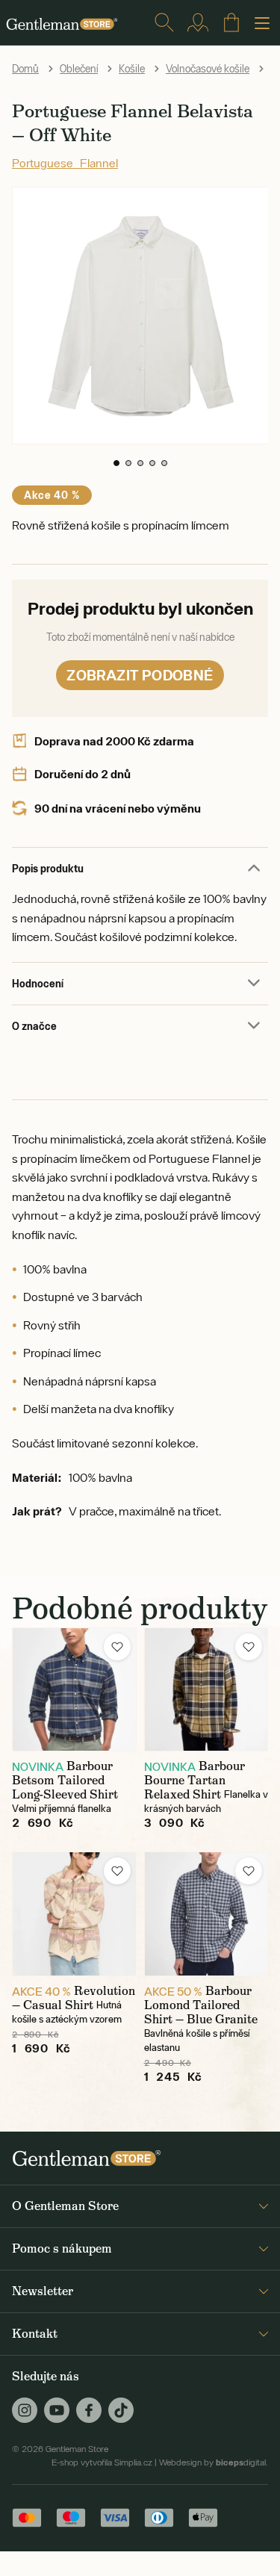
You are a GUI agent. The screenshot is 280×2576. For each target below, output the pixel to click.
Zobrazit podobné (140, 675)
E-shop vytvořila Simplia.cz (102, 2462)
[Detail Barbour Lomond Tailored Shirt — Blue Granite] (206, 1914)
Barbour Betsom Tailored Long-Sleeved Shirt (65, 1780)
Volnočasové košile (208, 69)
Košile (132, 69)
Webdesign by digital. (214, 2462)
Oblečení (79, 69)
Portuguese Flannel (65, 163)
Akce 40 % (52, 495)
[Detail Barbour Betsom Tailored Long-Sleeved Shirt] (74, 1690)
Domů (25, 69)
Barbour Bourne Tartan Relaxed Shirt (195, 1780)
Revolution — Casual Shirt (74, 1998)
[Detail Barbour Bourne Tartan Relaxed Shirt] (206, 1690)
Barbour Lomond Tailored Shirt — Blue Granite (201, 2005)
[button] (116, 463)
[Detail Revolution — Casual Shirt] (74, 1914)
